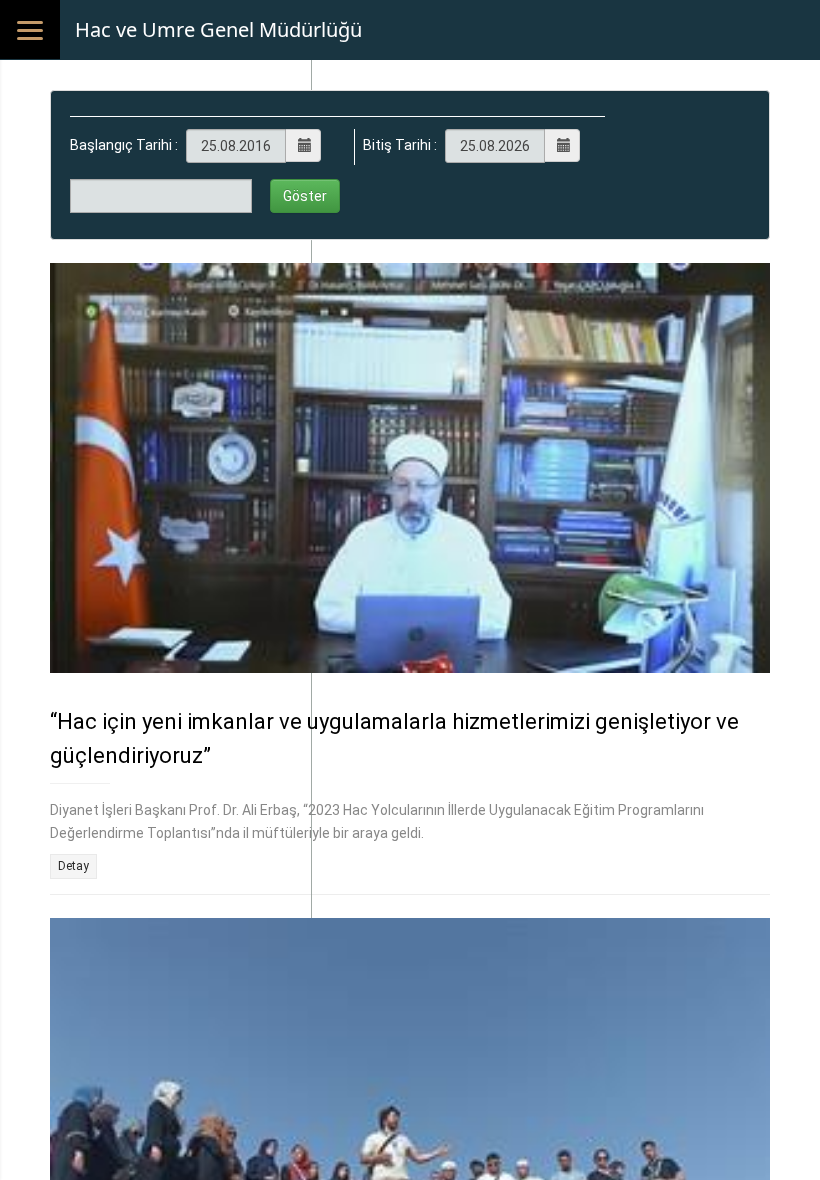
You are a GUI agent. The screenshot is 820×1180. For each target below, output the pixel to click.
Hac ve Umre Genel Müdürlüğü (218, 29)
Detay (73, 866)
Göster (305, 196)
